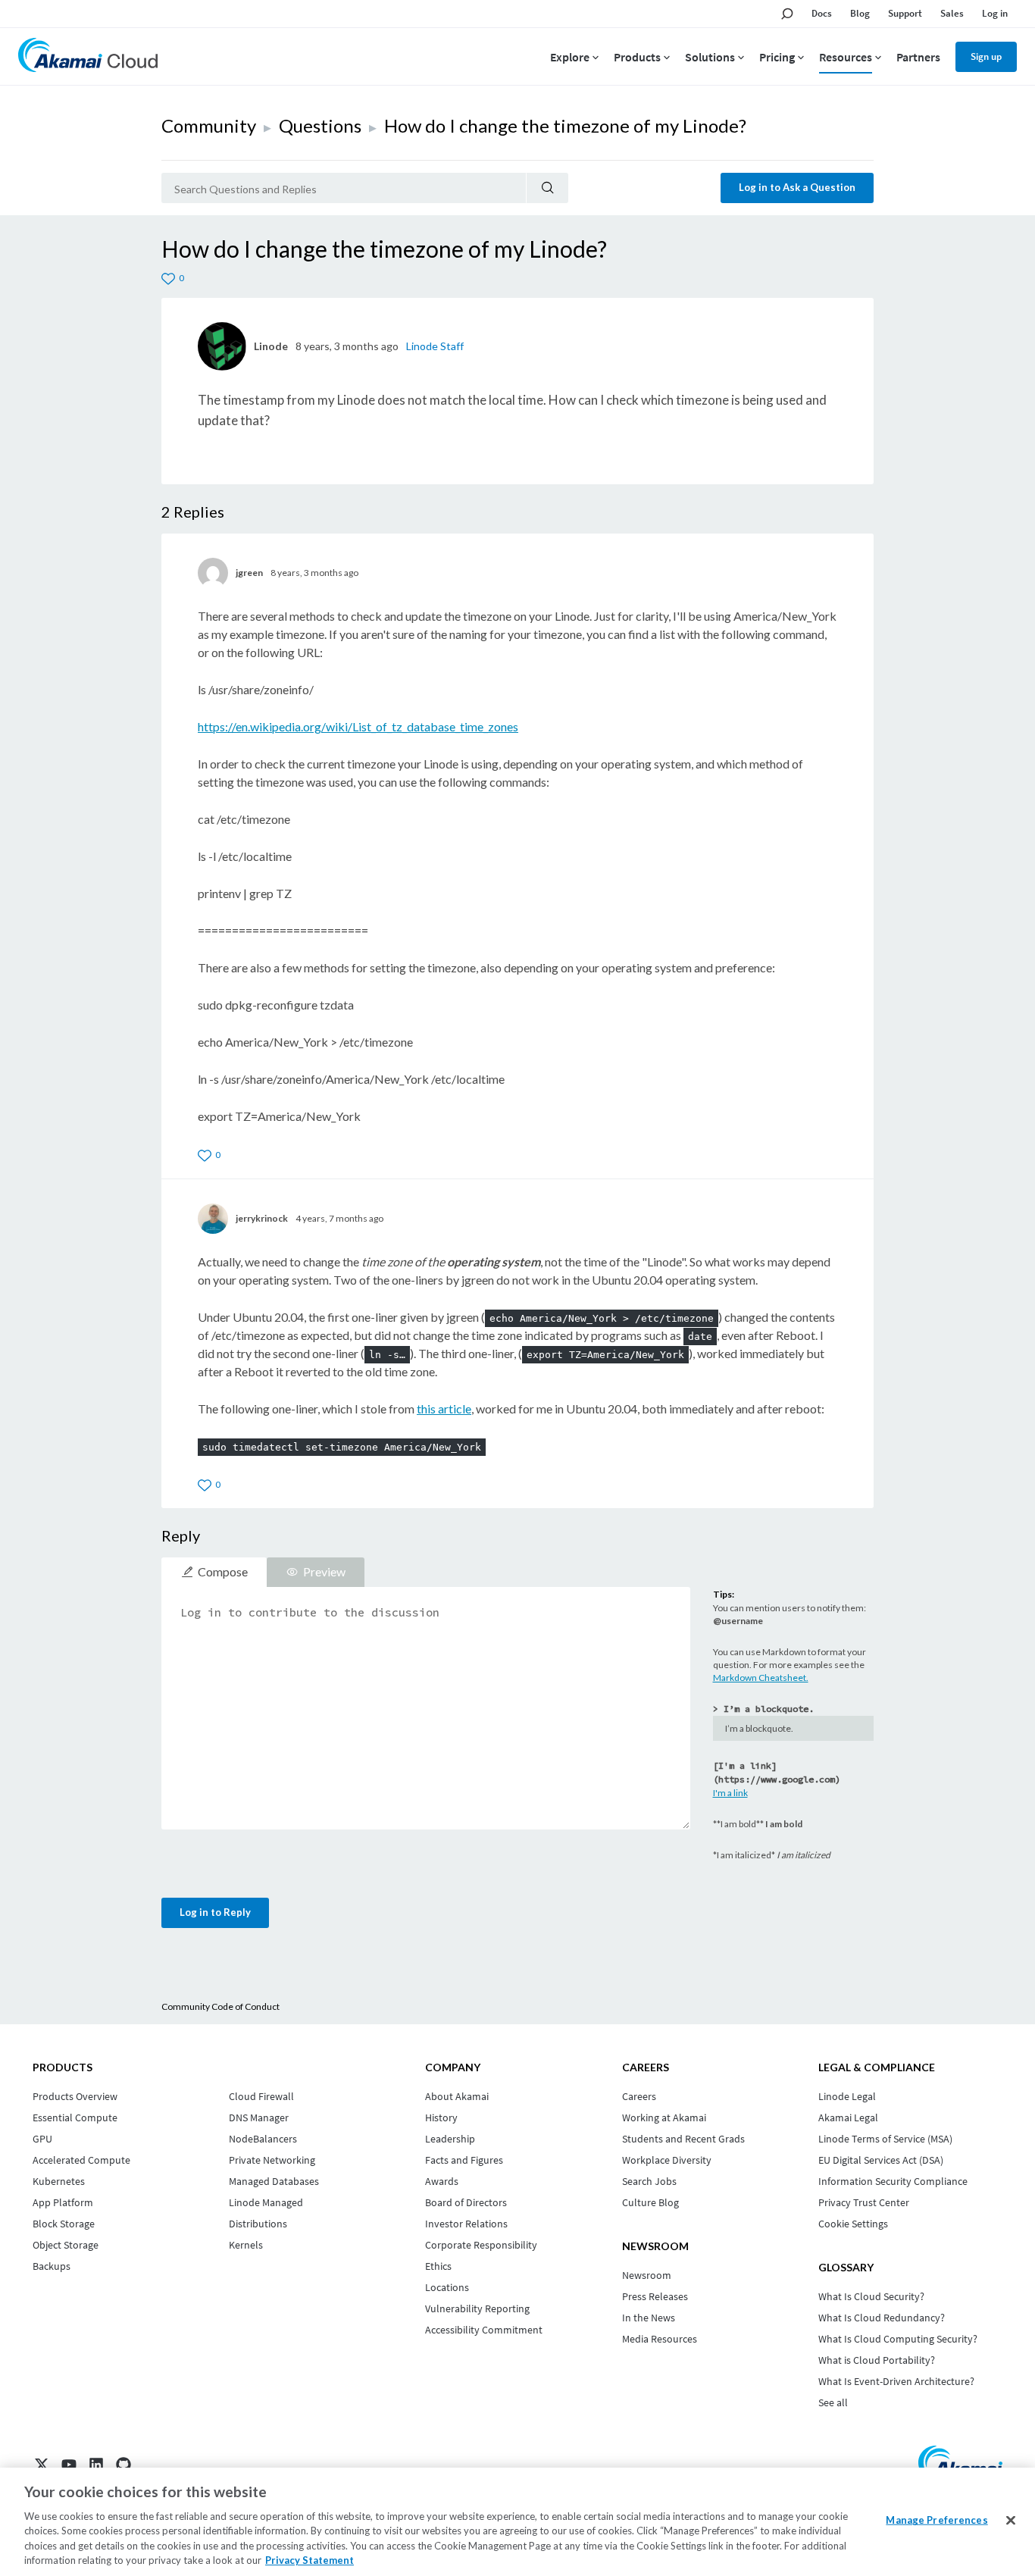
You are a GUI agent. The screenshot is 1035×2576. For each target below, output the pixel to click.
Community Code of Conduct (220, 2006)
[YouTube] (69, 2465)
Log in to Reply (215, 1912)
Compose (223, 1571)
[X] (42, 2465)
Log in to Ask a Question (797, 187)
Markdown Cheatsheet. (761, 1678)
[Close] (1011, 2521)
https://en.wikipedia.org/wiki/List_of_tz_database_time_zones (358, 726)
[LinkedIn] (96, 2465)
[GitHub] (124, 2465)
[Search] (547, 188)
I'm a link (730, 1793)
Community (209, 125)
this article (444, 1409)
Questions (320, 125)
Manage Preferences (937, 2520)
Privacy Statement (310, 2560)
